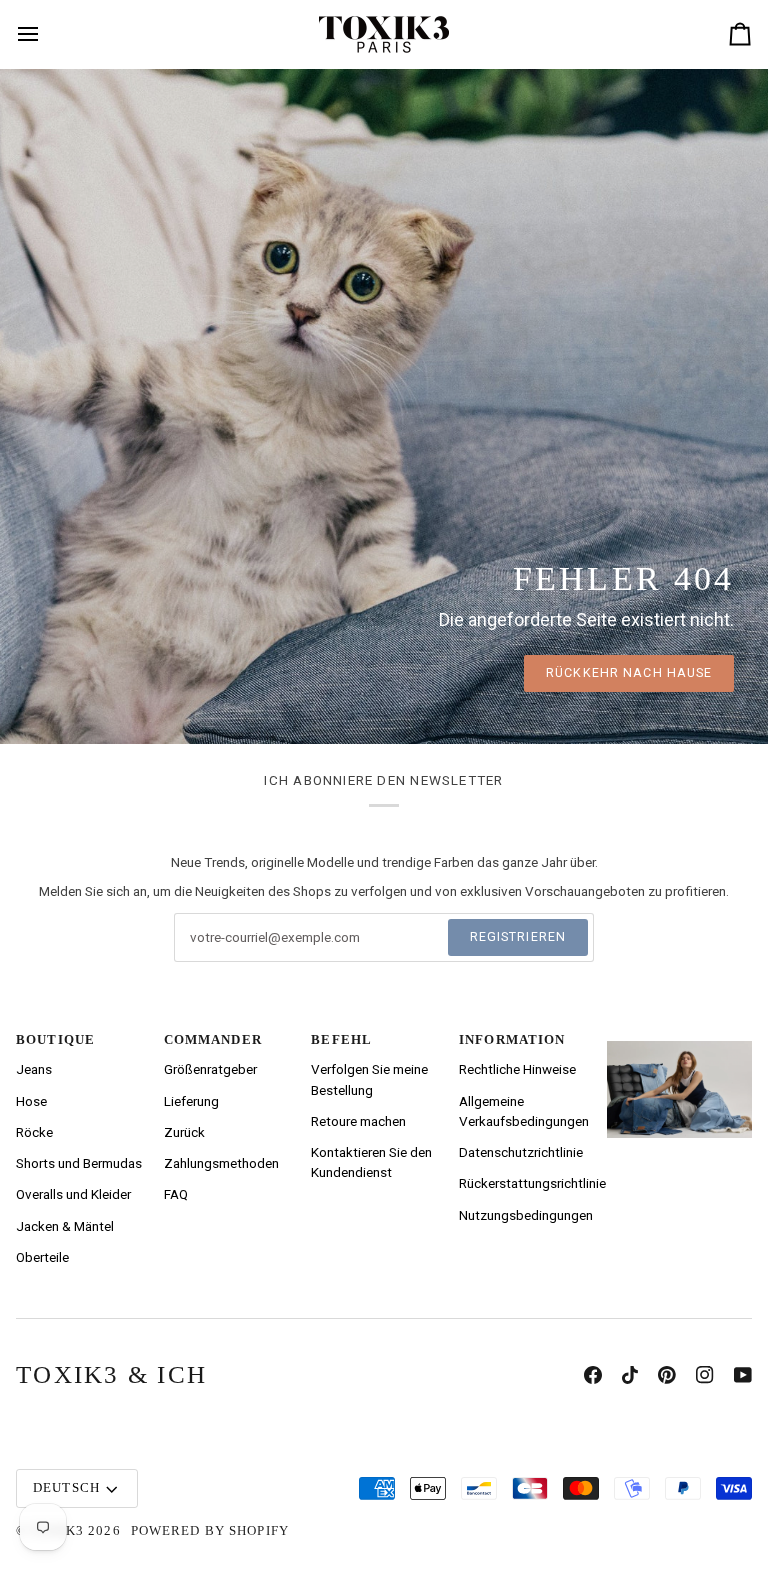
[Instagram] (705, 1375)
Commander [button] (213, 1040)
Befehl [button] (341, 1040)
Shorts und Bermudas (79, 1163)
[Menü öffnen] (38, 34)
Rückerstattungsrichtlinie (532, 1183)
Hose (31, 1101)
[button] (679, 1036)
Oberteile (42, 1257)
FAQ (176, 1194)
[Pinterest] (667, 1375)
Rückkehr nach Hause (629, 672)
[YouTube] (743, 1375)
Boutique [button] (55, 1040)
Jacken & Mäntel (65, 1226)
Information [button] (512, 1040)
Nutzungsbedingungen (526, 1215)
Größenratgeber (210, 1069)
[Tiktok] (630, 1375)
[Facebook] (593, 1375)
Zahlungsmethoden (221, 1163)
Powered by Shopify (210, 1531)
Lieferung (191, 1101)
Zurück (184, 1132)
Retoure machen (358, 1121)
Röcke (34, 1132)
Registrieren (518, 936)
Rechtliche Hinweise (517, 1069)
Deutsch (66, 1488)
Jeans (34, 1069)
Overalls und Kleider (73, 1194)
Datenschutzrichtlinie (521, 1152)
